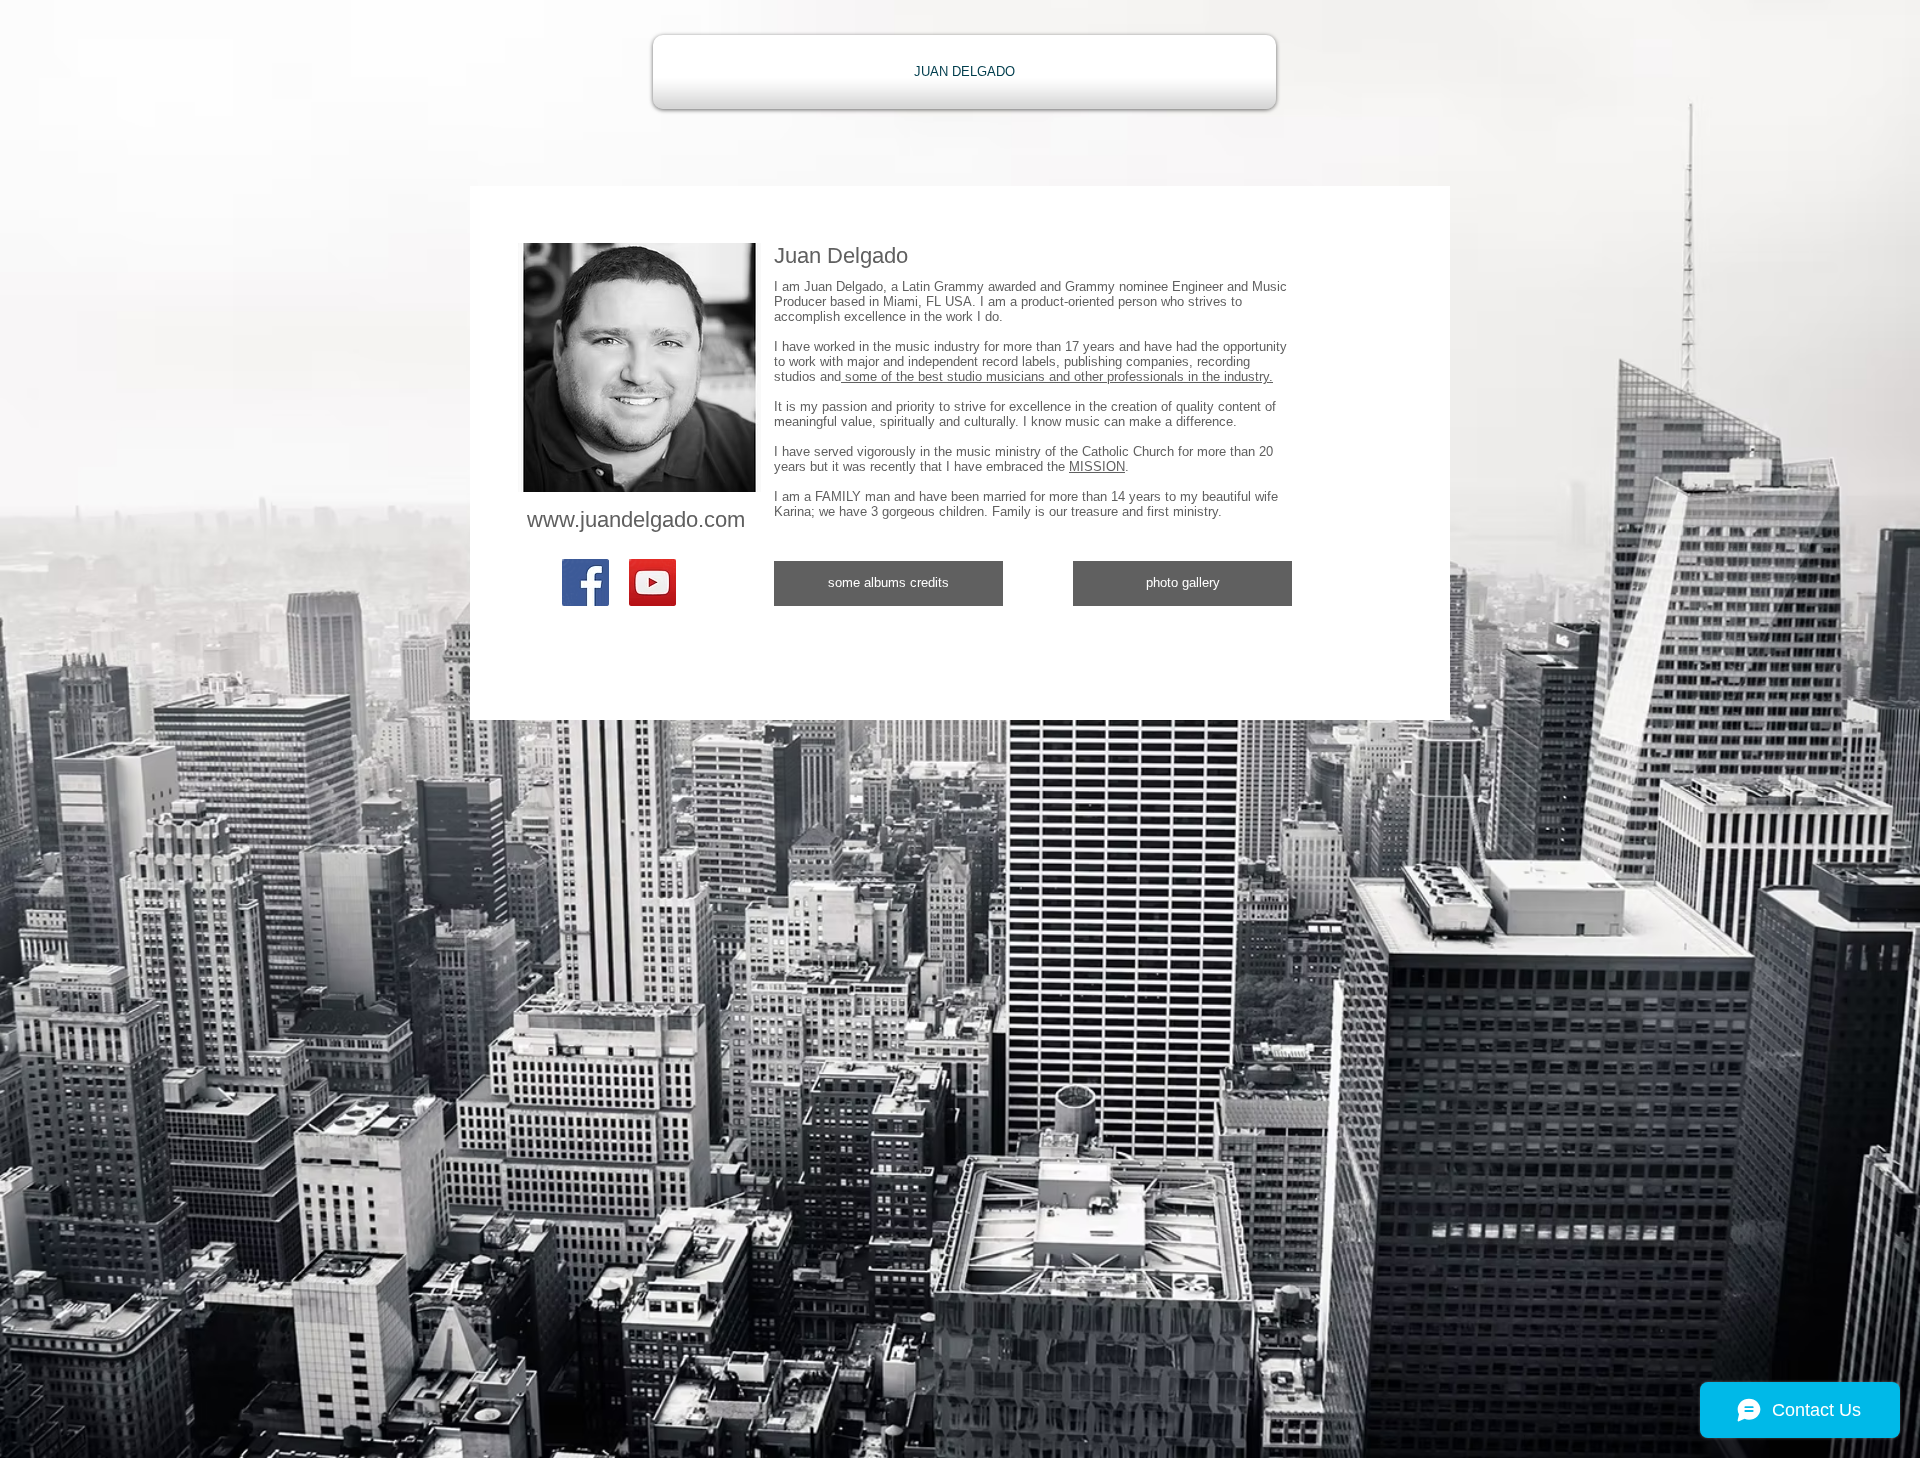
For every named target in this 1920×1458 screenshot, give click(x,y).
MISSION (1097, 466)
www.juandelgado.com (636, 519)
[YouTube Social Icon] (652, 582)
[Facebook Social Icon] (585, 582)
